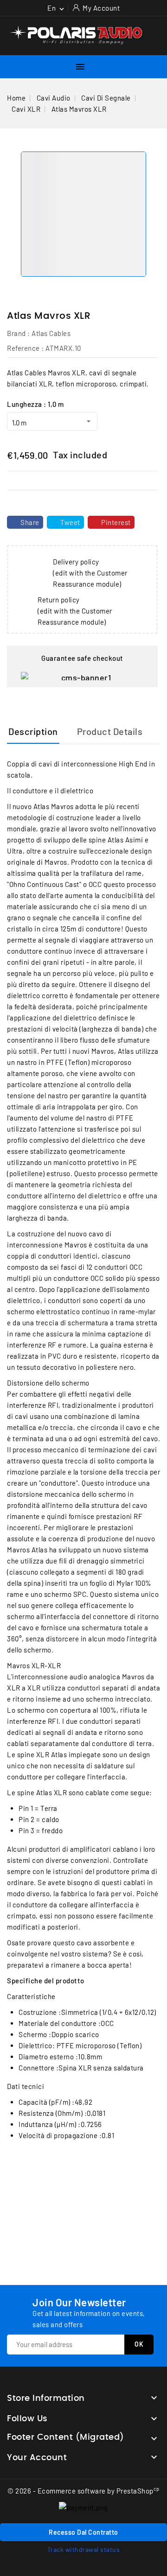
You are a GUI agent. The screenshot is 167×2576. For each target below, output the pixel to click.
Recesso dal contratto (83, 2532)
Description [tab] (33, 731)
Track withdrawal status (84, 2549)
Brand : (19, 333)
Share (30, 522)
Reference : (26, 348)
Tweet (70, 522)
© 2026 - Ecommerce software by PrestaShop (83, 2491)
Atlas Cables (51, 333)
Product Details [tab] (110, 731)
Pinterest (116, 522)
